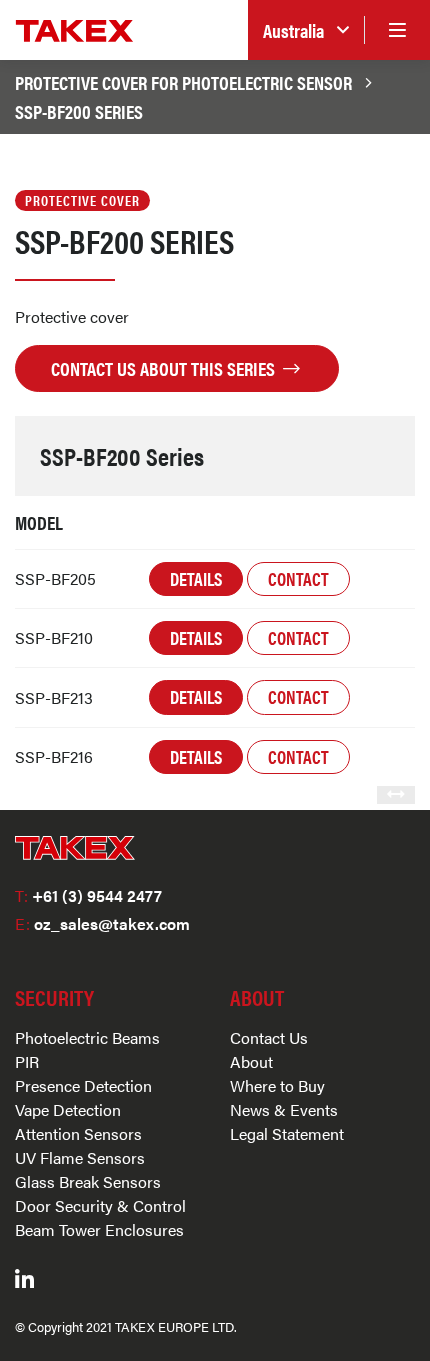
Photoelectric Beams (87, 1037)
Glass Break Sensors (88, 1181)
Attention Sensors (78, 1133)
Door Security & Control (100, 1205)
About (251, 1061)
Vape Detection (68, 1109)
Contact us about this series (165, 368)
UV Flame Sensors (80, 1157)
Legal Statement (287, 1133)
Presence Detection (83, 1085)
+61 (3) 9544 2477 (88, 895)
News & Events (284, 1109)
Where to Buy (277, 1085)
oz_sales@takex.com (102, 923)
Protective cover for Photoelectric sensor (183, 82)
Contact (298, 578)
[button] (306, 30)
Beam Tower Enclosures (99, 1229)
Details (196, 578)
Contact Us (269, 1037)
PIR (27, 1061)
